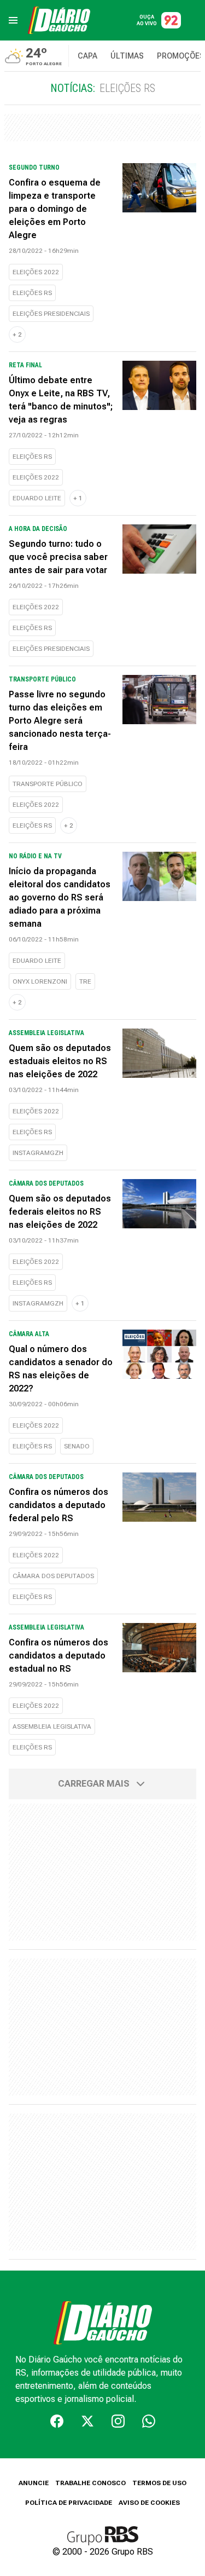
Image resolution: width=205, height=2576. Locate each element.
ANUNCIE (34, 2483)
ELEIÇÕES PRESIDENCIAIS (51, 314)
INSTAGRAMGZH (38, 1153)
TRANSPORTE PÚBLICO (48, 784)
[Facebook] (57, 2421)
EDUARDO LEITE (37, 498)
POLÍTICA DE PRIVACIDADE (69, 2503)
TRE (85, 981)
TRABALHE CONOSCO (90, 2483)
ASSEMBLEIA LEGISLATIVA (52, 1726)
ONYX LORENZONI (40, 981)
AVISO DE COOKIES (149, 2503)
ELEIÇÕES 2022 (36, 272)
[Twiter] (87, 2421)
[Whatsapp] (149, 2421)
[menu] (13, 20)
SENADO (77, 1446)
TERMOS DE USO (159, 2483)
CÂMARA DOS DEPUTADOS (53, 1576)
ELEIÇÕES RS (32, 293)
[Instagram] (118, 2421)
